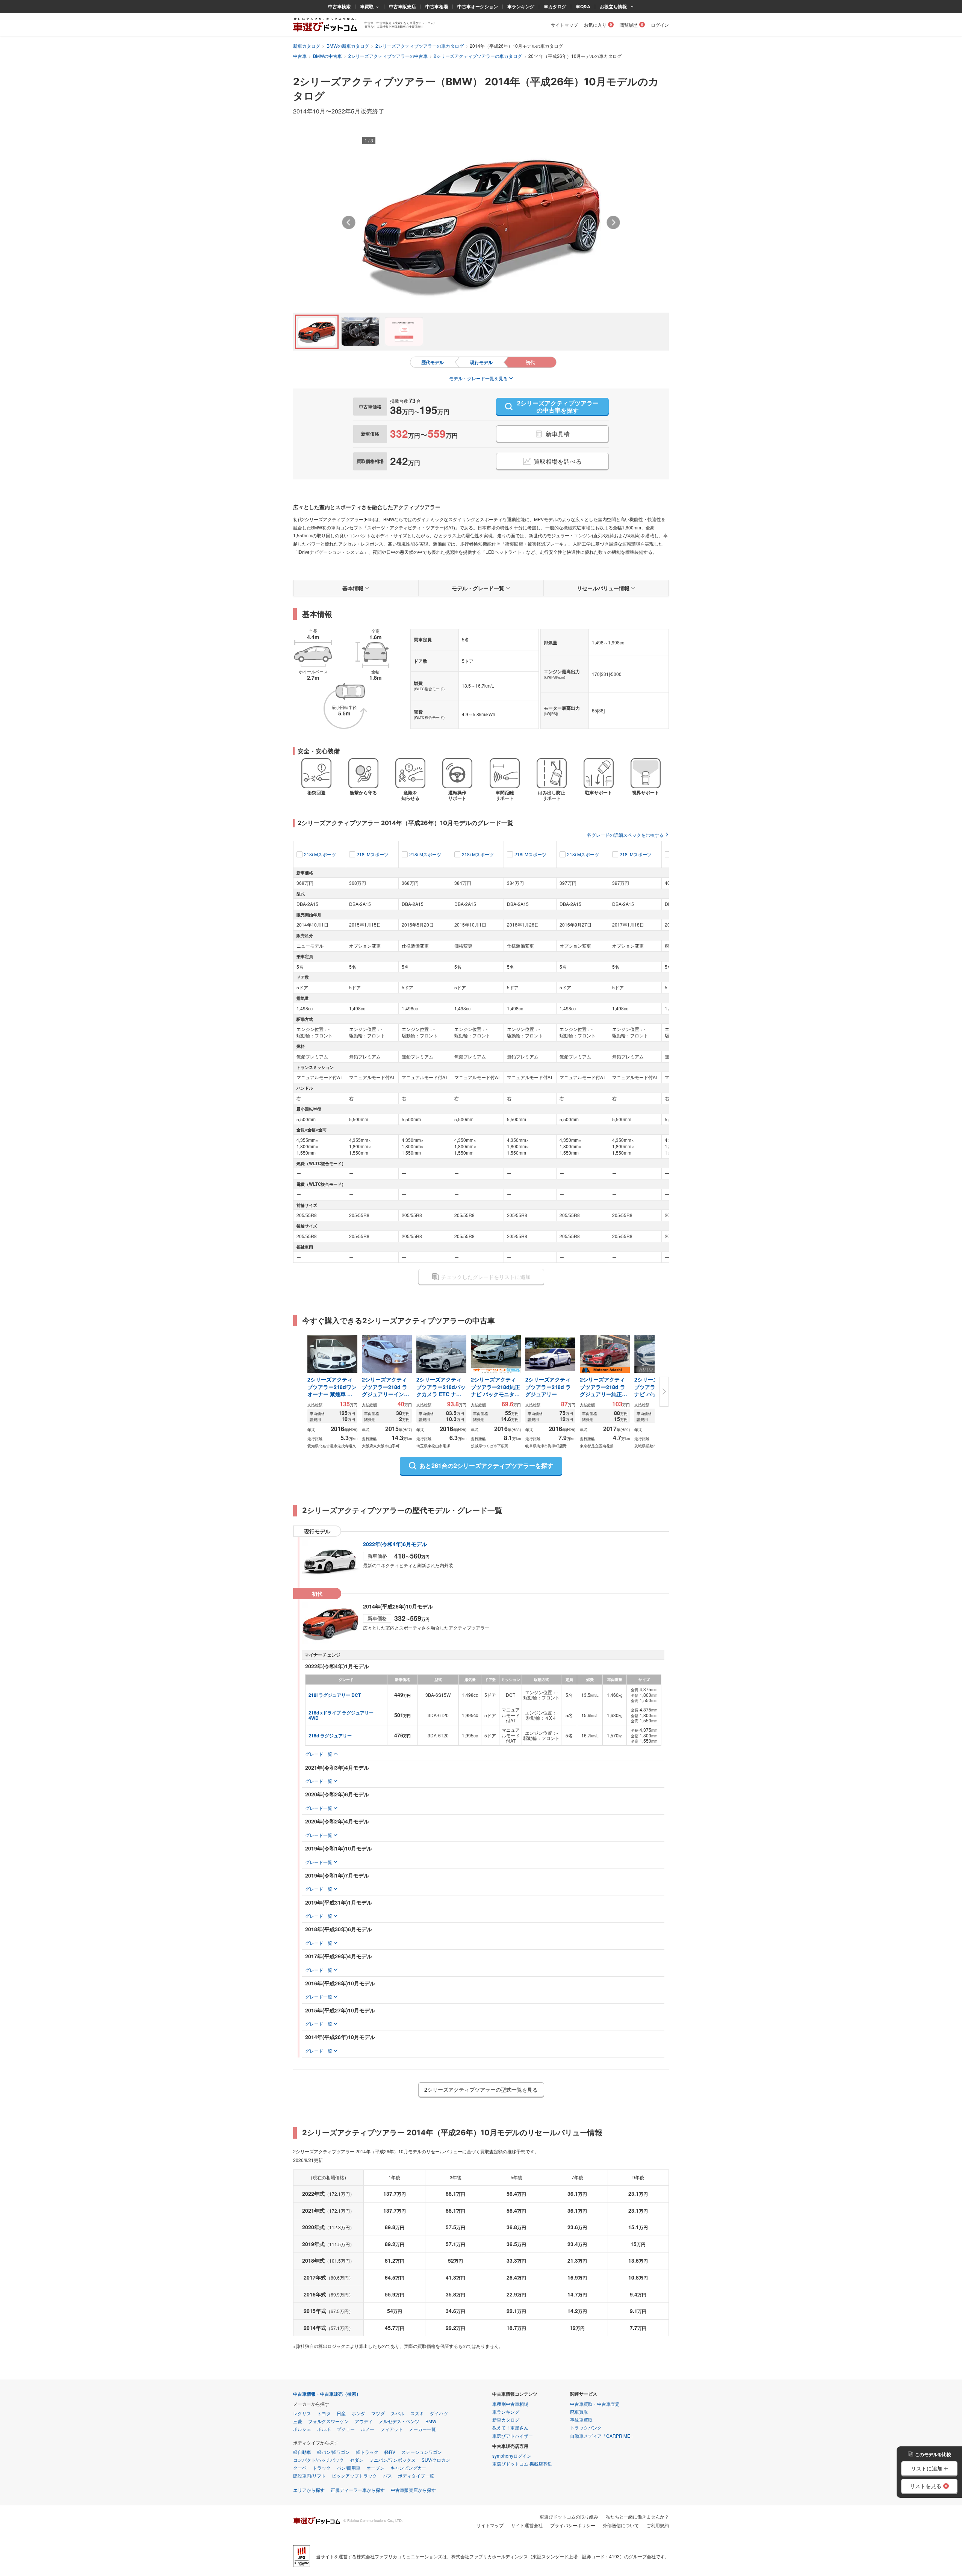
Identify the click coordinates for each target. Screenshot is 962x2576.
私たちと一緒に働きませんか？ (637, 2516)
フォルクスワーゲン (328, 2421)
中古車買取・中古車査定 (595, 2404)
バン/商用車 (349, 2468)
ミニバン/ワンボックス (393, 2460)
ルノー (368, 2429)
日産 (341, 2413)
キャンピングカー (408, 2468)
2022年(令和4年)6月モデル (395, 1544)
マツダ (378, 2413)
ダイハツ (439, 2413)
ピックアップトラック (354, 2475)
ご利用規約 (658, 2525)
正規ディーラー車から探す (358, 2490)
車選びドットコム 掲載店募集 (522, 2463)
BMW (431, 2421)
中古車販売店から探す (413, 2490)
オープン (375, 2468)
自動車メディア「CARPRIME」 (602, 2436)
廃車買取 (579, 2412)
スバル (398, 2413)
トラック (322, 2468)
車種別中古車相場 (510, 2404)
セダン (357, 2460)
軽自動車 (302, 2452)
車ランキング (521, 6)
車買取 (367, 6)
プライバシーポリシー (573, 2525)
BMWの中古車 (327, 56)
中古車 (300, 56)
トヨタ (324, 2413)
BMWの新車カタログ (348, 46)
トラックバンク (586, 2427)
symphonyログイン (512, 2456)
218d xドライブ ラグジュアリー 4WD (342, 1715)
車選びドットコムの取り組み (569, 2516)
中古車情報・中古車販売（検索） (327, 2394)
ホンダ (358, 2413)
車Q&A (583, 6)
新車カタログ (307, 46)
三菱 (298, 2421)
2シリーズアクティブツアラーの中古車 (388, 56)
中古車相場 (437, 6)
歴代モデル (433, 362)
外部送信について (621, 2525)
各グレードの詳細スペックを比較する (625, 835)
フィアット (392, 2429)
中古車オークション (478, 6)
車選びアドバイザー (513, 2436)
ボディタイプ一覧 (416, 2475)
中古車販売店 (402, 6)
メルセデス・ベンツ (399, 2421)
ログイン (660, 25)
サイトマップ (564, 25)
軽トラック (367, 2452)
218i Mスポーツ (320, 854)
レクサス (302, 2413)
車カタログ (555, 6)
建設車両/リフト (309, 2475)
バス (387, 2475)
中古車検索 (339, 6)
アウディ (364, 2421)
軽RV (390, 2452)
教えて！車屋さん (510, 2427)
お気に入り (595, 25)
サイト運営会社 (527, 2525)
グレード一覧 (319, 1754)
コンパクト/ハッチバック (318, 2460)
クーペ (300, 2468)
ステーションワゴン (422, 2452)
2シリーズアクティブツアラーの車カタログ (420, 46)
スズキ (417, 2413)
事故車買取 (581, 2420)
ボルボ (324, 2429)
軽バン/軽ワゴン (334, 2452)
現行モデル (481, 362)
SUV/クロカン (436, 2460)
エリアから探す (309, 2490)
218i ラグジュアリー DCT (335, 1695)
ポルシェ (302, 2429)
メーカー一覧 (422, 2429)
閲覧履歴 (629, 25)
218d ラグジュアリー (330, 1735)
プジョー (346, 2429)
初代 (530, 362)
